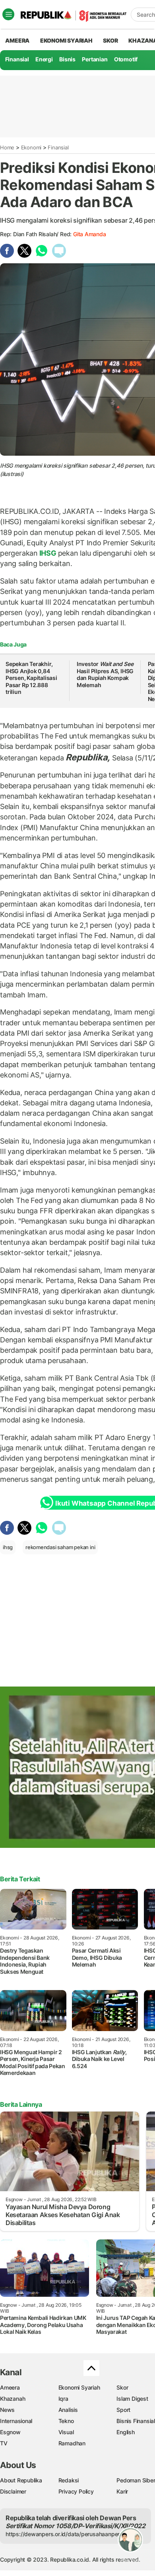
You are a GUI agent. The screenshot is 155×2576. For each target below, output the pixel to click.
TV (4, 2443)
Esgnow (10, 2432)
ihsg (8, 1547)
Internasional (16, 2421)
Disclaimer (13, 2491)
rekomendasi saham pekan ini (60, 1547)
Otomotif (126, 59)
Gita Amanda (90, 234)
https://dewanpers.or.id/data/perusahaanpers (64, 2534)
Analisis (68, 2410)
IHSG (48, 553)
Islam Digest (132, 2399)
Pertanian (95, 59)
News (7, 2410)
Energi (44, 59)
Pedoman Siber (136, 2480)
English (126, 2432)
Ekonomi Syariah (66, 40)
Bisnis (67, 59)
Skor (122, 2387)
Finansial (17, 59)
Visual (66, 2432)
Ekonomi (31, 147)
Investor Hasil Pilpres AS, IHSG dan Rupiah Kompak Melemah (105, 674)
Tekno (66, 2421)
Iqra (63, 2399)
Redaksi (69, 2480)
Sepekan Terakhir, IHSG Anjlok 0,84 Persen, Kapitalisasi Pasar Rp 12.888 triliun (31, 678)
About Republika (21, 2480)
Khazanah (13, 2399)
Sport (123, 2410)
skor (110, 40)
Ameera (10, 2387)
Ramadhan (72, 2443)
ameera (17, 40)
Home (7, 147)
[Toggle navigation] (8, 14)
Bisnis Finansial (136, 2421)
